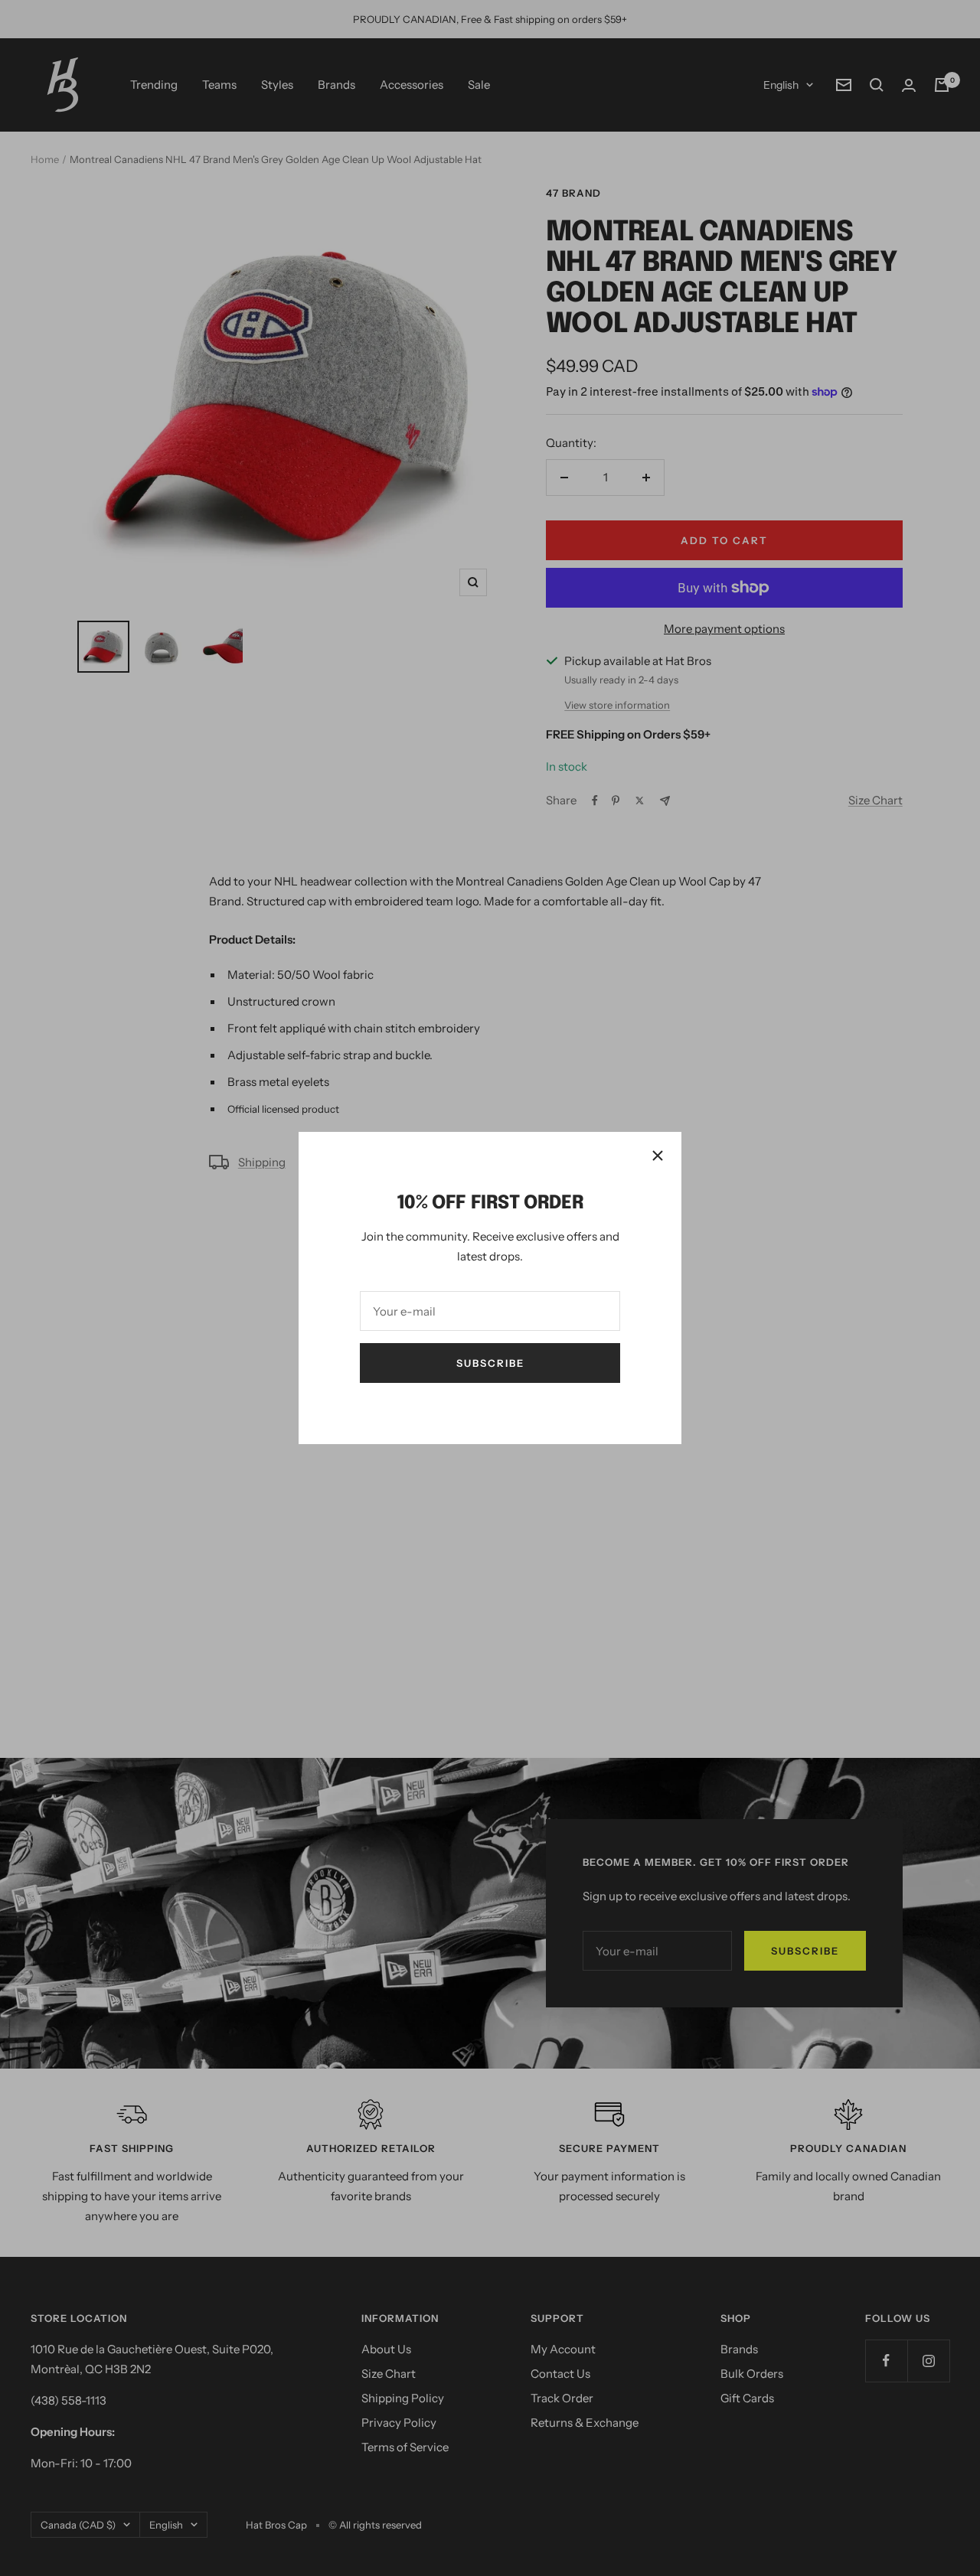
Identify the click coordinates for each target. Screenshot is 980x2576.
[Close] (658, 1156)
